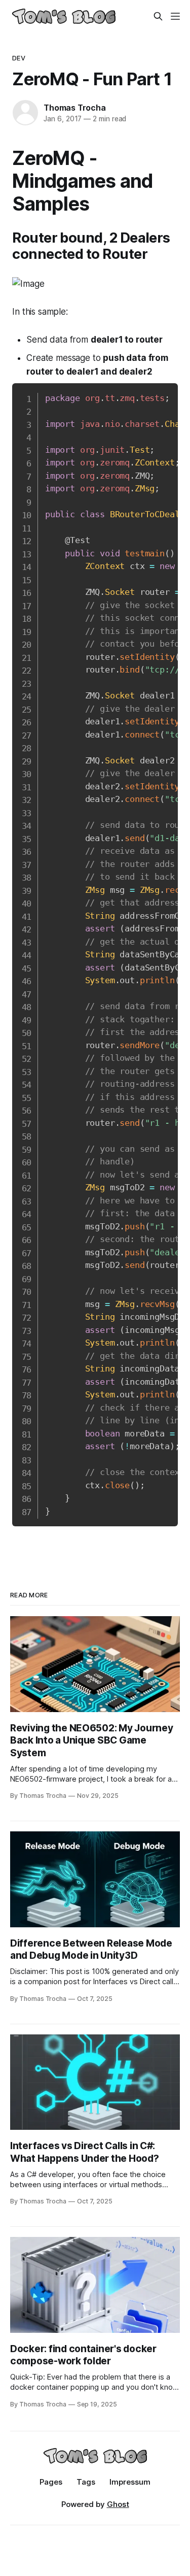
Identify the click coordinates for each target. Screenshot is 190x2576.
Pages (51, 2482)
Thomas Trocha (74, 108)
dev (18, 58)
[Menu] (175, 16)
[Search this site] (158, 16)
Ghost (118, 2504)
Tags (86, 2482)
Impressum (130, 2482)
